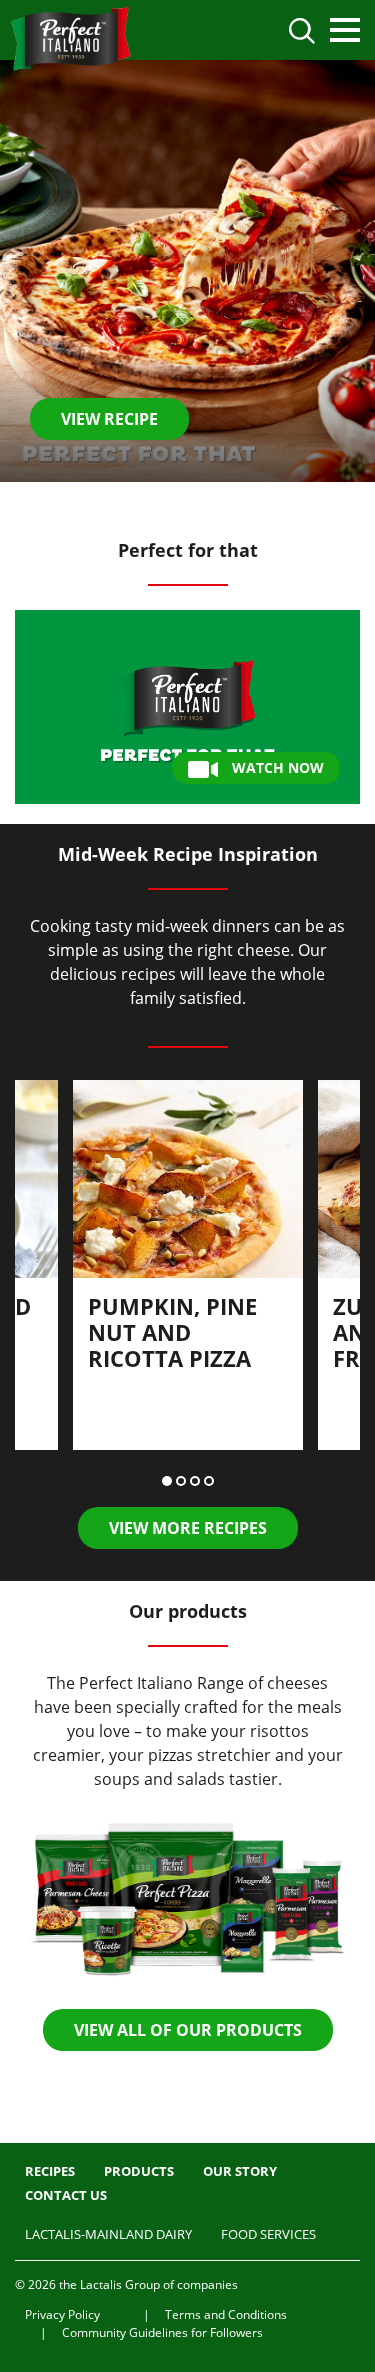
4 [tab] (195, 503)
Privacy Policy (62, 2314)
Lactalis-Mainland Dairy (108, 2234)
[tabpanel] (187, 271)
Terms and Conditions (226, 2314)
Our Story (240, 2171)
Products (139, 2171)
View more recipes (188, 1528)
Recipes (50, 2171)
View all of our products (188, 2030)
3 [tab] (181, 503)
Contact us (66, 2195)
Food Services (268, 2234)
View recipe (109, 419)
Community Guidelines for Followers (162, 2332)
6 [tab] (223, 503)
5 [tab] (209, 503)
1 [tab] (153, 503)
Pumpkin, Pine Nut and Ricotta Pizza (172, 1332)
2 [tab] (167, 503)
